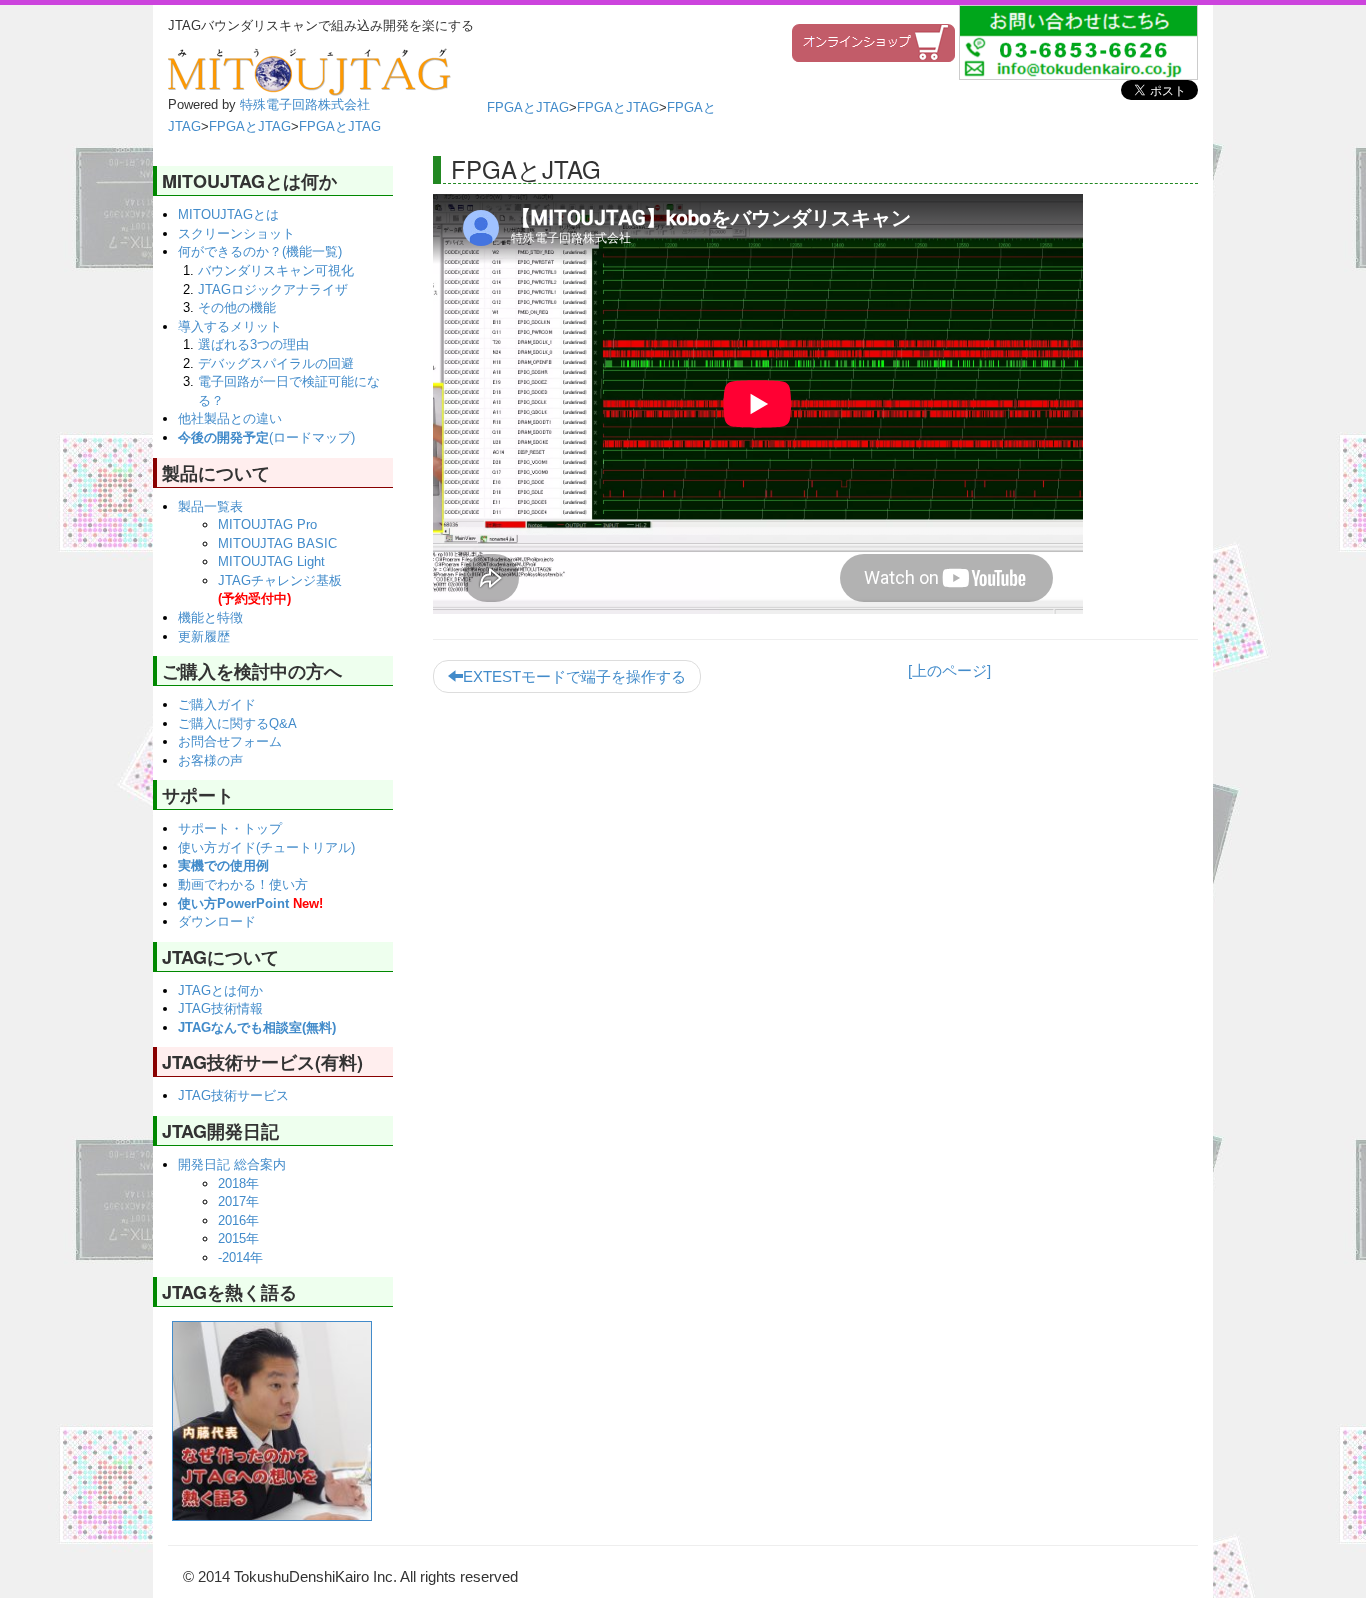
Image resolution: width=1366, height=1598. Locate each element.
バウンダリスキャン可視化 (276, 270)
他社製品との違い (230, 418)
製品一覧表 (210, 506)
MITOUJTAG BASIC (277, 543)
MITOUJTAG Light (271, 561)
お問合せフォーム (230, 741)
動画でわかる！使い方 (243, 884)
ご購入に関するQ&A (237, 723)
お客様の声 (210, 760)
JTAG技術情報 (220, 1008)
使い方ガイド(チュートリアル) (266, 847)
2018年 (238, 1183)
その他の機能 (237, 307)
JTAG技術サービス (233, 1095)
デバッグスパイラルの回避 (276, 363)
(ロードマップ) (266, 437)
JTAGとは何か (220, 990)
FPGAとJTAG (528, 107)
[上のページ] (949, 670)
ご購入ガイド (217, 704)
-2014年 (240, 1257)
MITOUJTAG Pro (267, 524)
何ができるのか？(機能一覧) (260, 251)
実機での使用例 (223, 865)
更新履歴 (204, 636)
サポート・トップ (230, 828)
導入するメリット (230, 326)
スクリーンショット (236, 233)
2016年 (238, 1220)
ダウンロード (217, 921)
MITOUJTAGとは (228, 214)
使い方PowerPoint (250, 903)
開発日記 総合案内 (232, 1164)
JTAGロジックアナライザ (273, 289)
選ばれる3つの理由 (253, 344)
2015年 (238, 1238)
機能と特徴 (210, 617)
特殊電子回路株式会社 (305, 104)
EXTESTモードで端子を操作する (574, 676)
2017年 (238, 1201)
